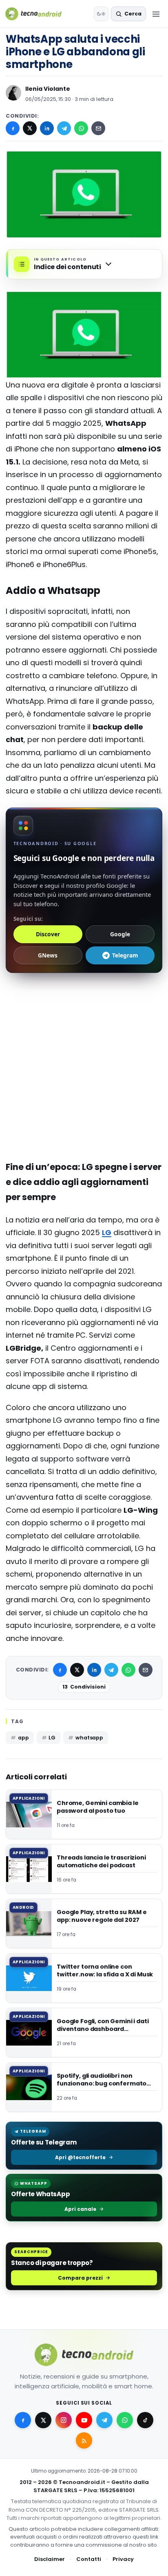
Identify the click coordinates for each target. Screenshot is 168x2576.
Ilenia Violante (48, 89)
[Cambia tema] (101, 14)
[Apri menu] (156, 14)
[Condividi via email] (98, 128)
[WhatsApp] (81, 128)
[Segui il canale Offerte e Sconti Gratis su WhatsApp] (125, 2420)
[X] (30, 128)
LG (107, 1232)
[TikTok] (145, 2420)
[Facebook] (13, 128)
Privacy (123, 2559)
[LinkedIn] (47, 128)
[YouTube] (84, 2420)
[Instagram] (64, 2420)
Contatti (89, 2559)
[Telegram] (64, 128)
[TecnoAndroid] (39, 14)
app (23, 1738)
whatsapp (89, 1738)
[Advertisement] (84, 1014)
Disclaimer (50, 2559)
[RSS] (84, 2440)
